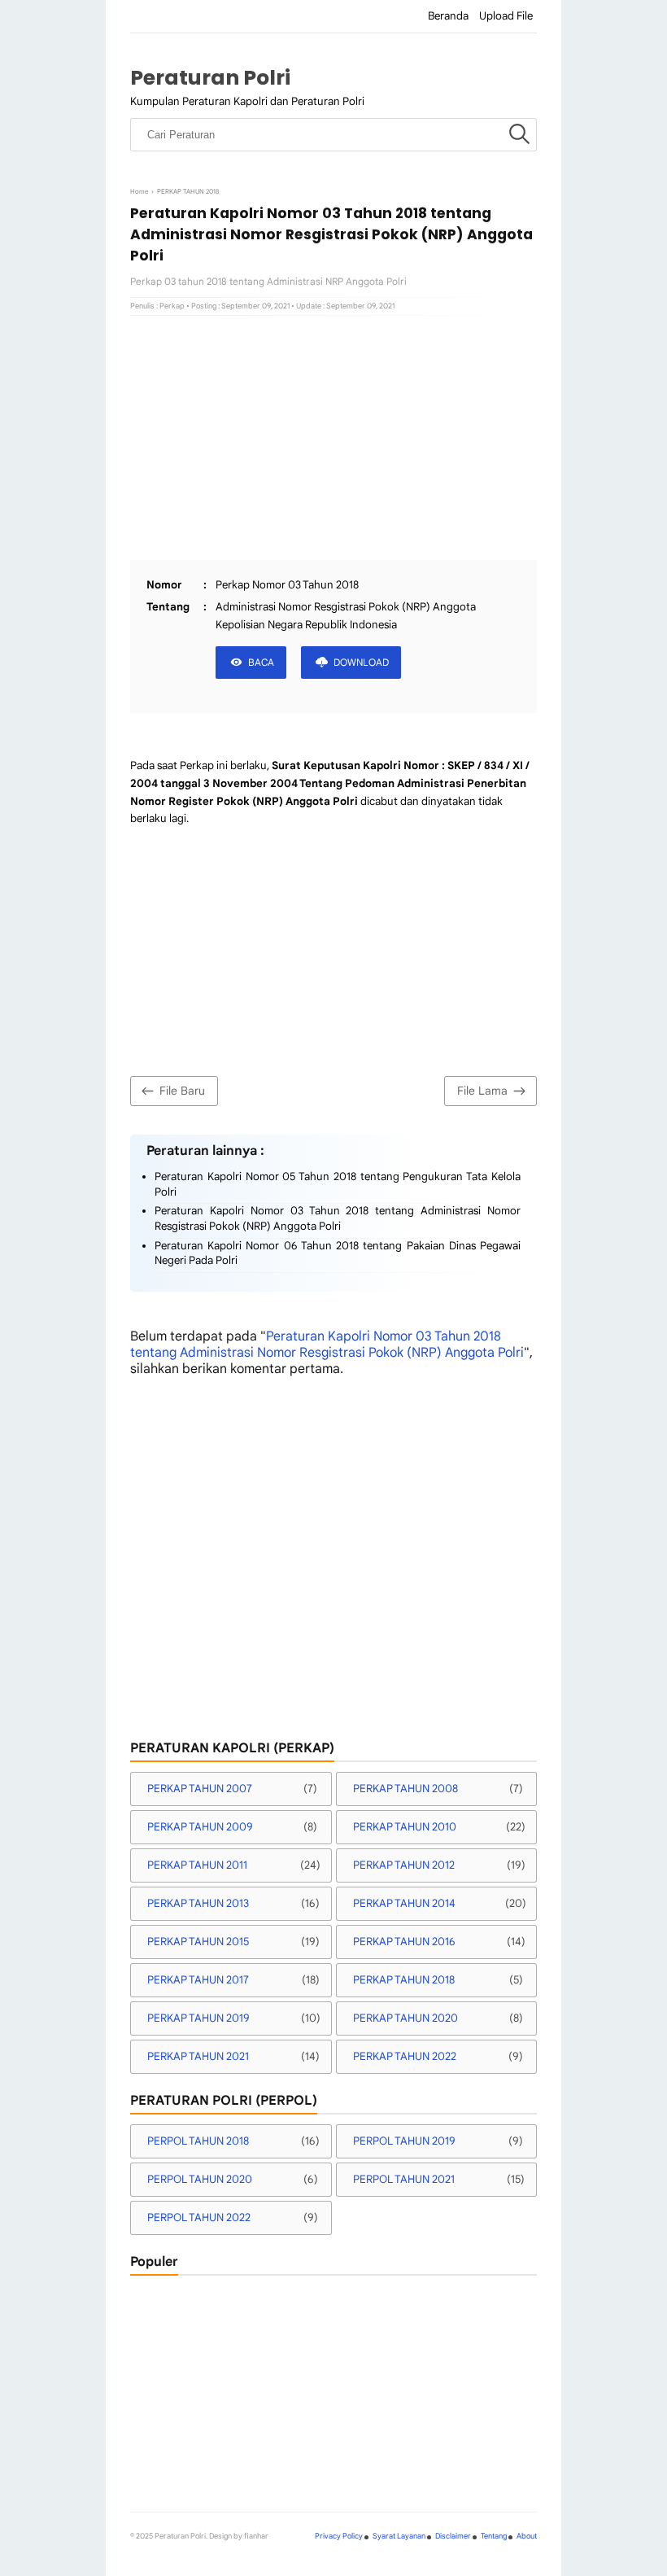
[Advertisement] (333, 438)
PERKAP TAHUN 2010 (405, 1827)
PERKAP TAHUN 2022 (405, 2056)
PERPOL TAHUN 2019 (404, 2141)
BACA (261, 662)
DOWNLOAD (361, 662)
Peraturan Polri (210, 78)
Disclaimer (453, 2536)
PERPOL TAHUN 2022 (199, 2217)
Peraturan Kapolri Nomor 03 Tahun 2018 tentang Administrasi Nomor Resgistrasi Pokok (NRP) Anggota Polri (338, 1218)
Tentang (494, 2536)
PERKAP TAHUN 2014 (404, 1903)
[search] (519, 135)
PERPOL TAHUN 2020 (200, 2179)
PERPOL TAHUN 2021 (404, 2179)
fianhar (256, 2536)
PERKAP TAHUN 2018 (404, 1980)
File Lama (482, 1091)
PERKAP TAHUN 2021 (198, 2056)
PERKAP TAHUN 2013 (198, 1903)
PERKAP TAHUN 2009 (200, 1827)
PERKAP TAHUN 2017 (198, 1980)
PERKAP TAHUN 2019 (198, 2018)
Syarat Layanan (399, 2536)
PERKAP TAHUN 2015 (198, 1942)
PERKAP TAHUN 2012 (404, 1865)
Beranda (448, 16)
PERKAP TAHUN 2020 (405, 2018)
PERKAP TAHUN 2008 (405, 1789)
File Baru (182, 1091)
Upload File (506, 16)
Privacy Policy (339, 2536)
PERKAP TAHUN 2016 (404, 1942)
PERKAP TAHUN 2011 (197, 1865)
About (527, 2536)
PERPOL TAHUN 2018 (198, 2141)
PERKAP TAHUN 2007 (200, 1789)
